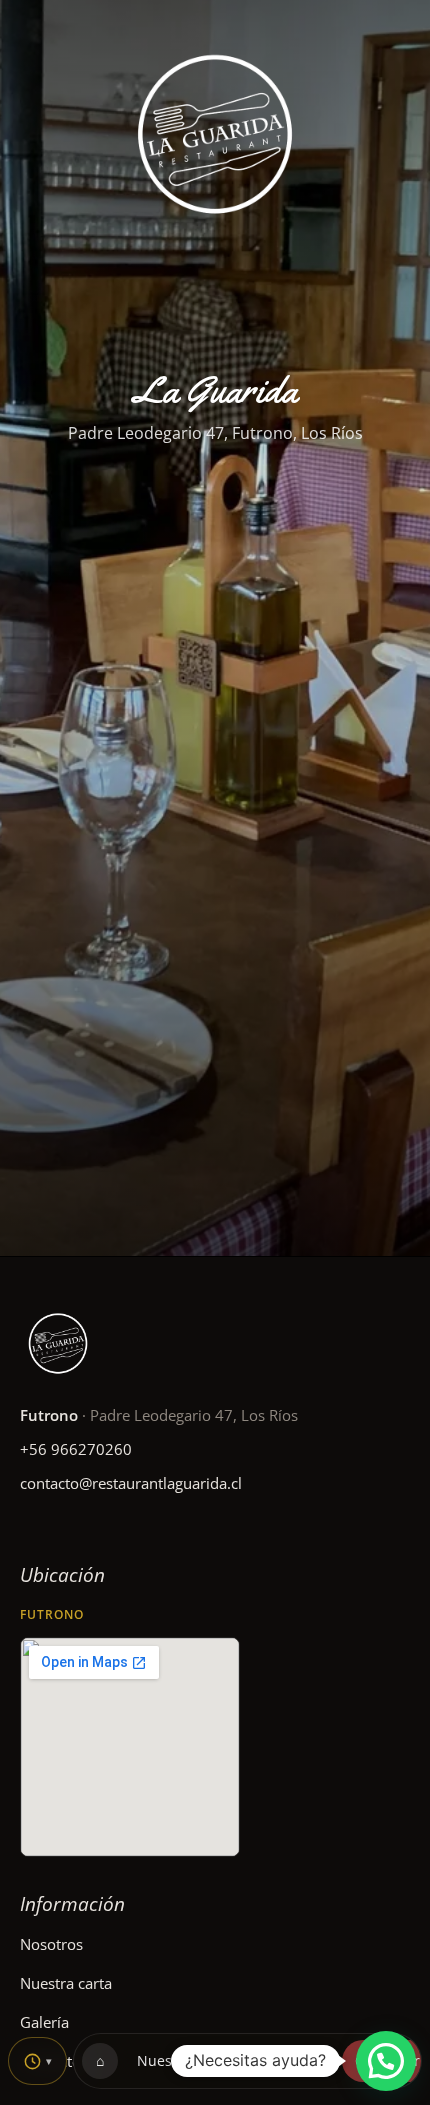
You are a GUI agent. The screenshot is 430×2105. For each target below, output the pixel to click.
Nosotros (51, 1944)
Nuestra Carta (184, 2060)
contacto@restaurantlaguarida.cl (131, 1483)
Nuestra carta (66, 1983)
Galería (44, 2022)
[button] (386, 2061)
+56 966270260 (76, 1449)
